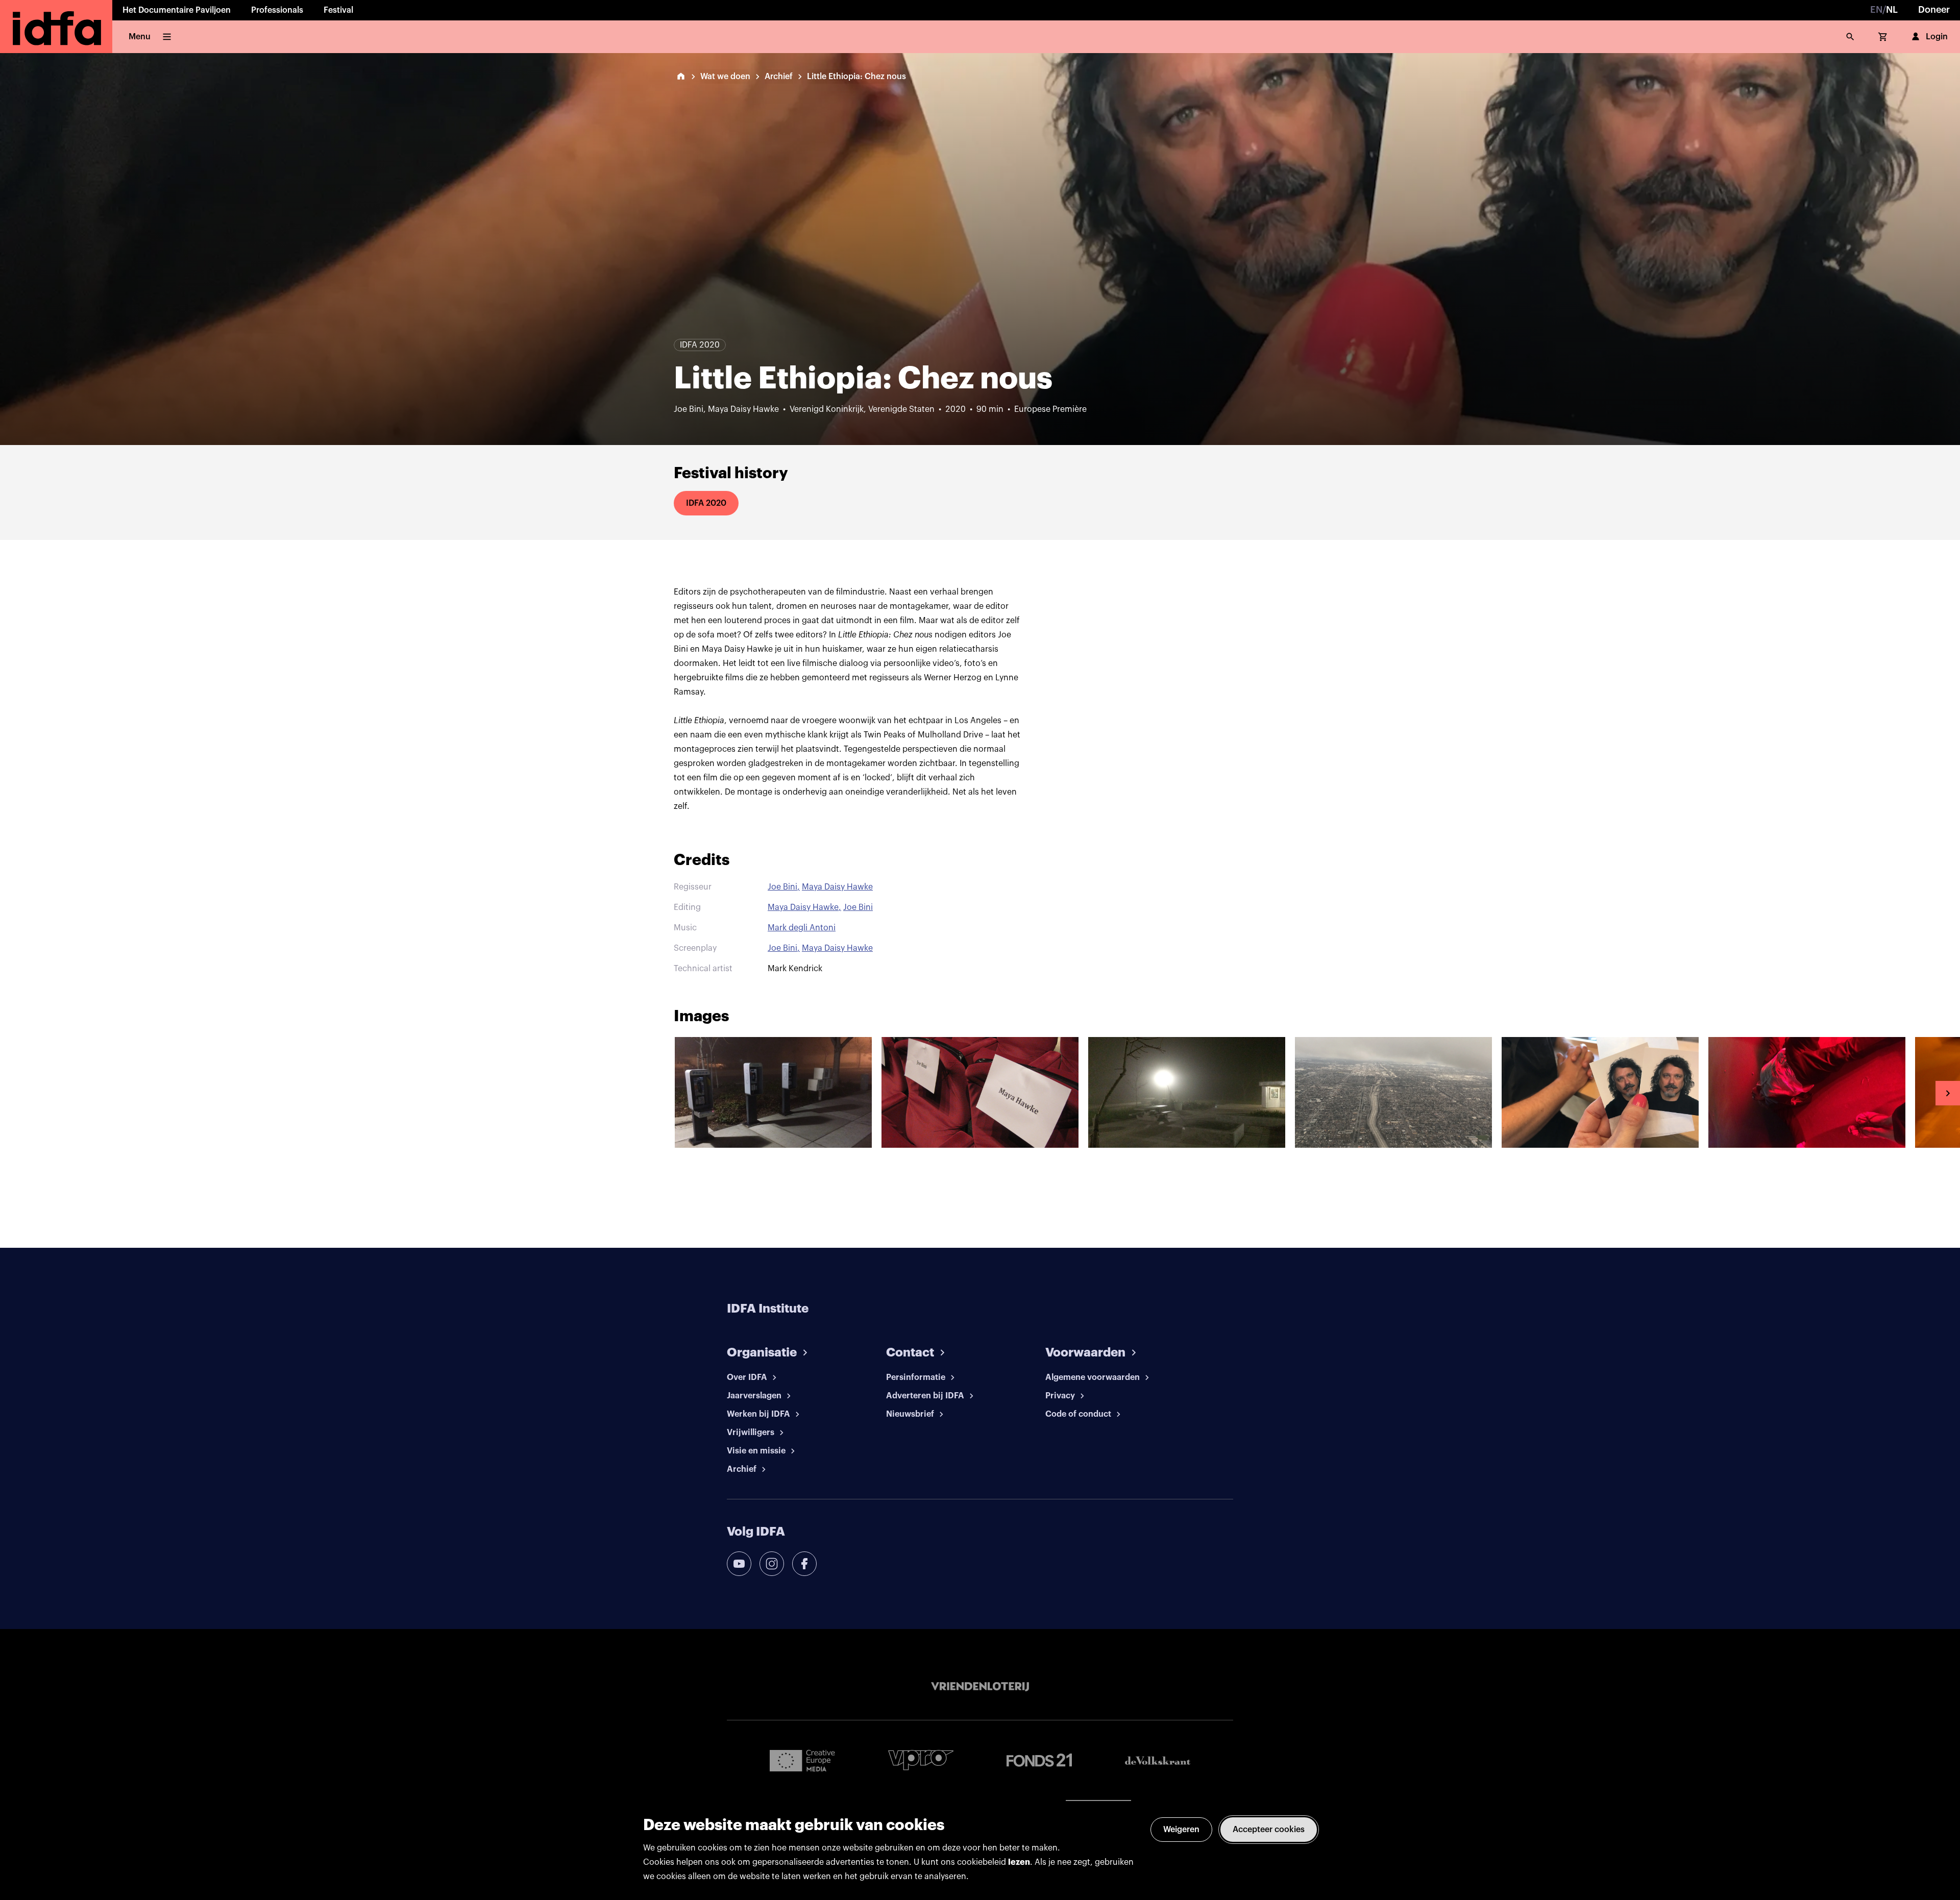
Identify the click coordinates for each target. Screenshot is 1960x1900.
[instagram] (772, 1564)
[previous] (12, 1093)
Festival (338, 10)
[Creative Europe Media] (802, 1760)
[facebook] (804, 1564)
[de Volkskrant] (1158, 1760)
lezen (1019, 1862)
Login (1937, 37)
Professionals (277, 10)
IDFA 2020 (706, 503)
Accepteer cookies (1269, 1830)
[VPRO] (921, 1760)
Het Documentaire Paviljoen (177, 10)
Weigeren (1181, 1830)
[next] (1948, 1093)
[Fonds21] (1039, 1760)
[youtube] (739, 1564)
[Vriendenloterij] (980, 1687)
